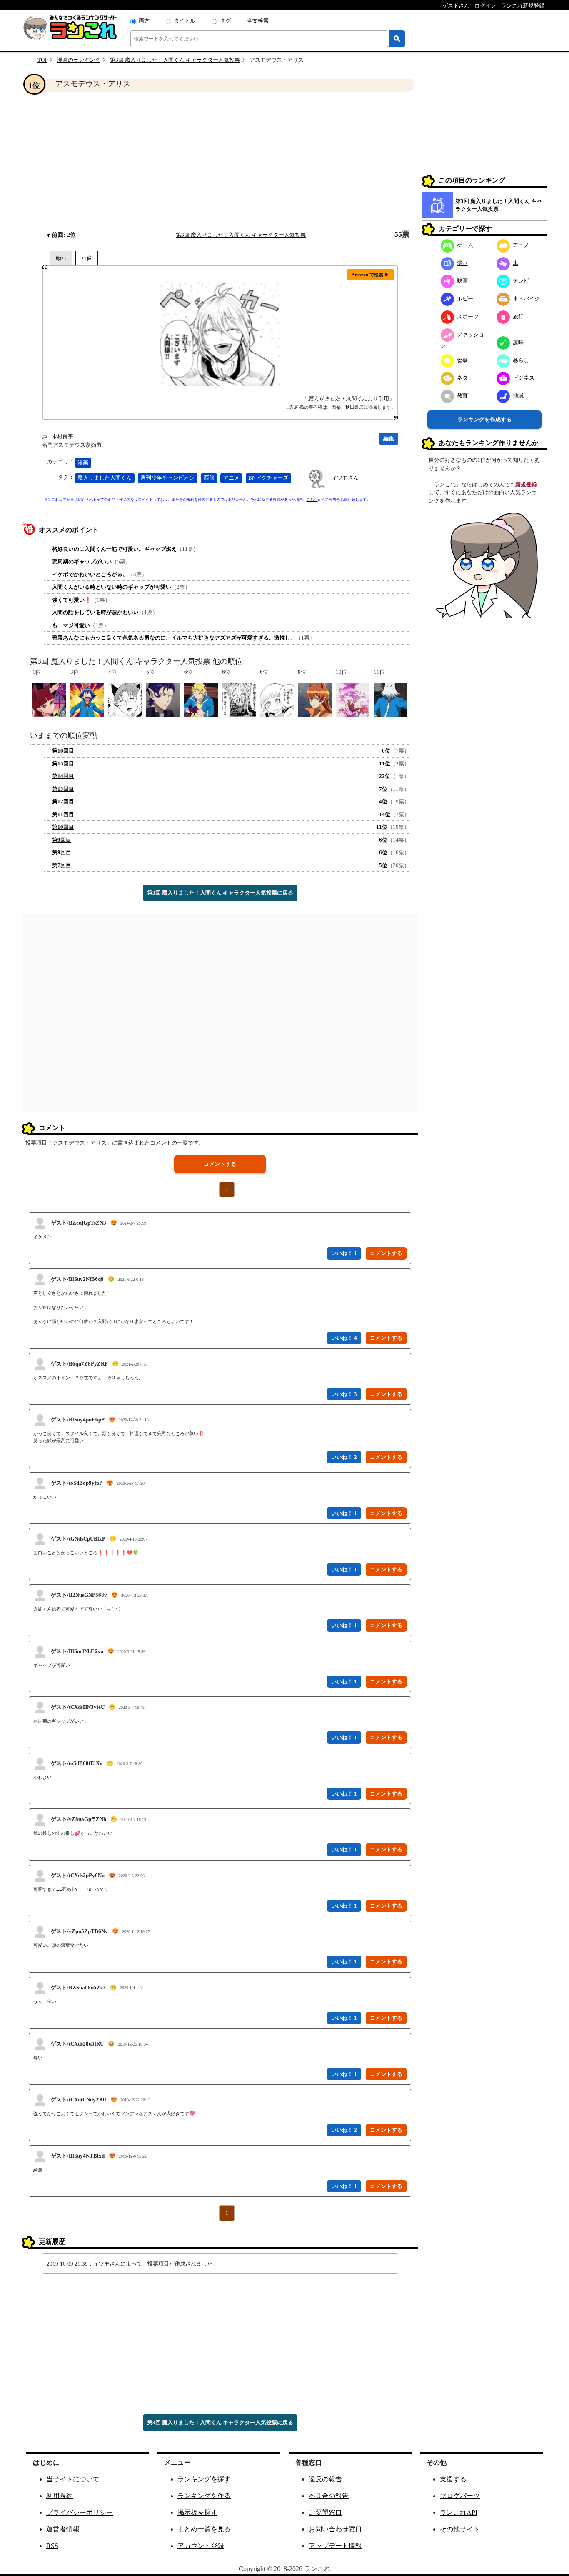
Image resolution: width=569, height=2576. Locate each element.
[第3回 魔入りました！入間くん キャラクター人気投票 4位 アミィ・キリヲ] (125, 699)
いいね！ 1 (344, 1253)
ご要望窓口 (325, 2512)
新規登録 (526, 484)
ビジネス (524, 378)
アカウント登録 (201, 2546)
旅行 (518, 316)
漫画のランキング (79, 60)
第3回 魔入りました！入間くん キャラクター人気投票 (175, 60)
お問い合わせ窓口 (335, 2529)
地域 (518, 396)
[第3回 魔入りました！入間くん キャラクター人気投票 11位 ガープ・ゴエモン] (391, 699)
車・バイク (526, 299)
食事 (462, 360)
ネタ (462, 378)
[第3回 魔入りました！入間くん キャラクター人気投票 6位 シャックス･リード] (201, 699)
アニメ (231, 478)
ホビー (465, 299)
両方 (144, 21)
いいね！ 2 (344, 1457)
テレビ (521, 281)
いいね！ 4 (344, 1338)
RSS (52, 2546)
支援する (453, 2479)
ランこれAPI (459, 2512)
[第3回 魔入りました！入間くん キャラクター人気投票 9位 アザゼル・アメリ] (315, 699)
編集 (389, 439)
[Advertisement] (220, 161)
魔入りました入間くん (105, 478)
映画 (462, 281)
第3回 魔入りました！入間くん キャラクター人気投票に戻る (220, 893)
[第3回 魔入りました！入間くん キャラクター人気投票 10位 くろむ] (353, 699)
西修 (209, 478)
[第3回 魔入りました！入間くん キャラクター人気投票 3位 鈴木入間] (87, 699)
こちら (312, 500)
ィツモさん (345, 478)
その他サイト (460, 2529)
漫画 (83, 463)
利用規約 (60, 2496)
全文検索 (258, 21)
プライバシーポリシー (80, 2512)
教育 (462, 396)
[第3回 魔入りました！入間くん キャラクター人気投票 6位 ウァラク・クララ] (277, 699)
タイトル (185, 21)
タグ (225, 21)
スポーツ (468, 316)
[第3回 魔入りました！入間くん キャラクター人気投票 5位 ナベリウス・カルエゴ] (163, 699)
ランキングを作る (204, 2496)
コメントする (220, 1164)
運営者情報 (63, 2529)
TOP (42, 60)
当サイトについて (73, 2479)
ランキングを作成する (484, 419)
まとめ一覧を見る (204, 2529)
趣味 (518, 342)
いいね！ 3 (344, 1394)
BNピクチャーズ (268, 478)
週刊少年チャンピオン (167, 478)
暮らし (521, 360)
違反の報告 (325, 2479)
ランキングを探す (204, 2479)
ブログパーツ (460, 2496)
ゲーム (465, 245)
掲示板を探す (197, 2512)
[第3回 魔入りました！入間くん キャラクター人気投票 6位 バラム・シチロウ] (239, 699)
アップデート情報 (335, 2546)
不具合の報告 (329, 2496)
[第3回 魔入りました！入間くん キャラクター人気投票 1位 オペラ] (49, 699)
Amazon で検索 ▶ (370, 275)
